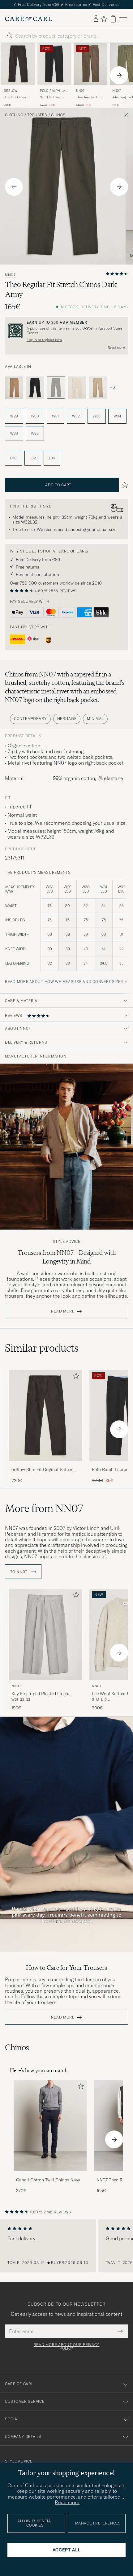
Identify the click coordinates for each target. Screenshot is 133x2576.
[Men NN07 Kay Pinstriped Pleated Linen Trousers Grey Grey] (45, 1634)
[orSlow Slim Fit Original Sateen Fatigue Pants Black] (45, 1465)
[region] (66, 2246)
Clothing (14, 115)
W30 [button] (35, 416)
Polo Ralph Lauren (54, 91)
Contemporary (30, 719)
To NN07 (19, 1572)
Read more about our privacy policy (66, 2347)
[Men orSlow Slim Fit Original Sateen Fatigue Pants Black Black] (18, 64)
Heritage (67, 719)
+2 (112, 388)
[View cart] (113, 19)
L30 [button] (13, 458)
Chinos (58, 115)
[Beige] (14, 388)
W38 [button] (35, 433)
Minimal (95, 719)
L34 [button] (52, 458)
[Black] (35, 388)
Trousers (37, 115)
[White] (77, 388)
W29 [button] (14, 416)
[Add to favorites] (75, 1377)
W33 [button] (97, 416)
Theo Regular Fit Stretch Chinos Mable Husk (88, 97)
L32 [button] (33, 458)
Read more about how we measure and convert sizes (64, 982)
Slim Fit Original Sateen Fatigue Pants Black (15, 97)
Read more (116, 347)
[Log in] (96, 19)
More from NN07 (44, 1508)
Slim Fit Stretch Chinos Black (51, 97)
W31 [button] (56, 416)
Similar (42, 1348)
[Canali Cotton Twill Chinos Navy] (50, 2175)
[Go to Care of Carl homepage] (28, 19)
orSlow (11, 91)
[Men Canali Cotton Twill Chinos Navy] (50, 2126)
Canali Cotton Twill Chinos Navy (48, 2180)
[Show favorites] (104, 19)
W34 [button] (117, 416)
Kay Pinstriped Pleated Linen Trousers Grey (40, 1694)
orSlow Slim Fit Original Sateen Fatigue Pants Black (42, 1470)
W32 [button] (76, 416)
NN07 (80, 91)
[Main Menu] (123, 19)
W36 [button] (14, 433)
